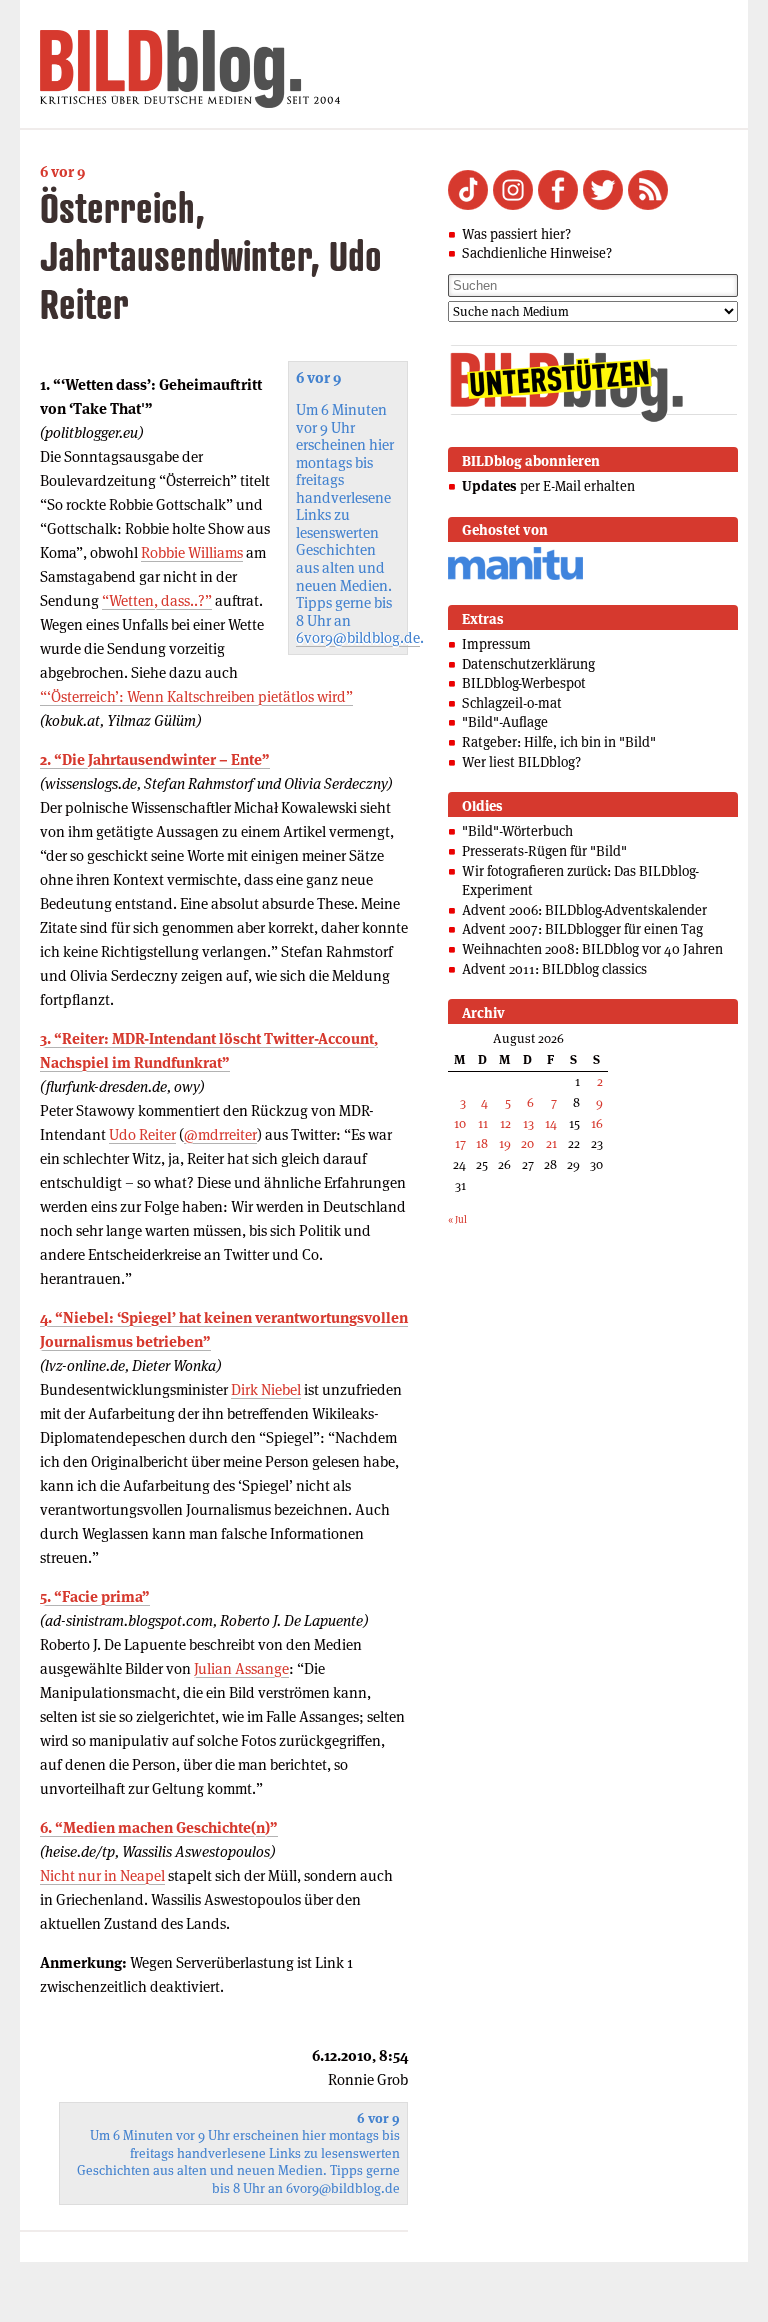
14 (551, 1123)
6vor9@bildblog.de (358, 637)
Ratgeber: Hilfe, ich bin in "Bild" (559, 742)
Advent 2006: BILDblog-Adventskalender (584, 910)
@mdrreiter (220, 1134)
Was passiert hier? (516, 234)
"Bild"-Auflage (505, 722)
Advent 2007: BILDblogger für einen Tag (582, 929)
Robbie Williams (192, 552)
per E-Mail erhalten (548, 486)
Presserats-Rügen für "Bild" (544, 851)
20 (527, 1143)
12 (505, 1123)
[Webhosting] (515, 576)
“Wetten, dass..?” (157, 600)
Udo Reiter (142, 1134)
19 (505, 1143)
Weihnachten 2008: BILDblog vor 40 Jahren (592, 949)
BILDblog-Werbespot (524, 683)
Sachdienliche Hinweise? (537, 253)
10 (460, 1123)
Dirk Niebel (266, 1389)
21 (551, 1143)
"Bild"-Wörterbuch (517, 831)
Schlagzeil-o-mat (512, 703)
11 (483, 1123)
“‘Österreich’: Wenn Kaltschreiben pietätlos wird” (196, 696)
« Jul (457, 1219)
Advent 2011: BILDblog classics (554, 969)
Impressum (496, 644)
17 (460, 1143)
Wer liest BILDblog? (521, 762)
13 (528, 1123)
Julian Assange (241, 1668)
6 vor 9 (62, 171)
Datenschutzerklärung (528, 664)
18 (482, 1143)
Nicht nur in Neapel (102, 1875)
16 (597, 1123)
